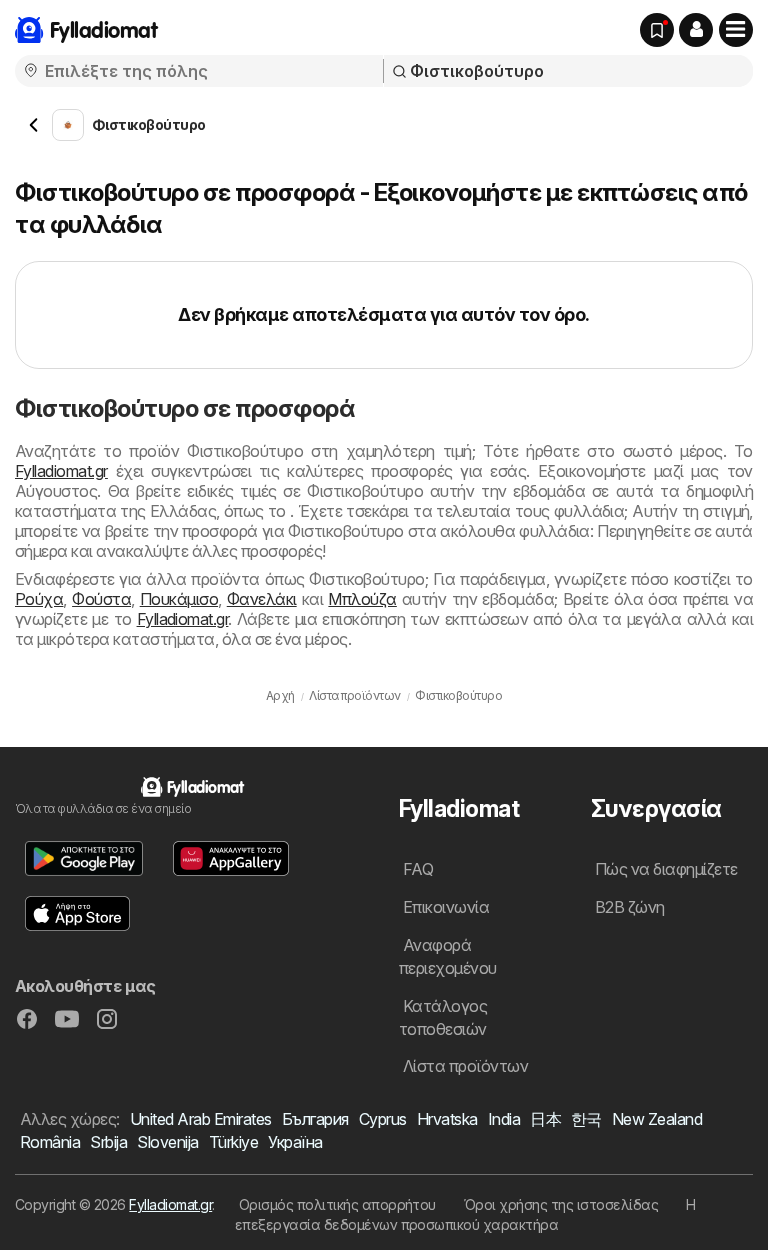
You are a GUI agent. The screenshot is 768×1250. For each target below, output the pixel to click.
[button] (696, 30)
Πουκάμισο (179, 599)
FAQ (418, 869)
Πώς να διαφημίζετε (666, 869)
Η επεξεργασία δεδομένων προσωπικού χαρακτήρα (465, 1214)
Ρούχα (39, 599)
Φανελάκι (262, 599)
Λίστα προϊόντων (465, 1066)
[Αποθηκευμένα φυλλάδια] (657, 30)
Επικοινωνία (446, 907)
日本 (545, 1119)
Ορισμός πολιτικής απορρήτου (337, 1204)
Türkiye (233, 1142)
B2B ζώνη (630, 907)
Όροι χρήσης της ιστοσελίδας (561, 1204)
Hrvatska (447, 1119)
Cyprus (383, 1119)
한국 (586, 1119)
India (504, 1119)
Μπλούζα (362, 599)
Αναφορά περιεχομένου (448, 956)
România (50, 1142)
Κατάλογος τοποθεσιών (443, 1017)
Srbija (108, 1142)
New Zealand (657, 1119)
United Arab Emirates (201, 1119)
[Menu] (736, 30)
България (315, 1119)
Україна (295, 1142)
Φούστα (101, 599)
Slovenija (167, 1142)
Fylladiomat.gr (61, 471)
